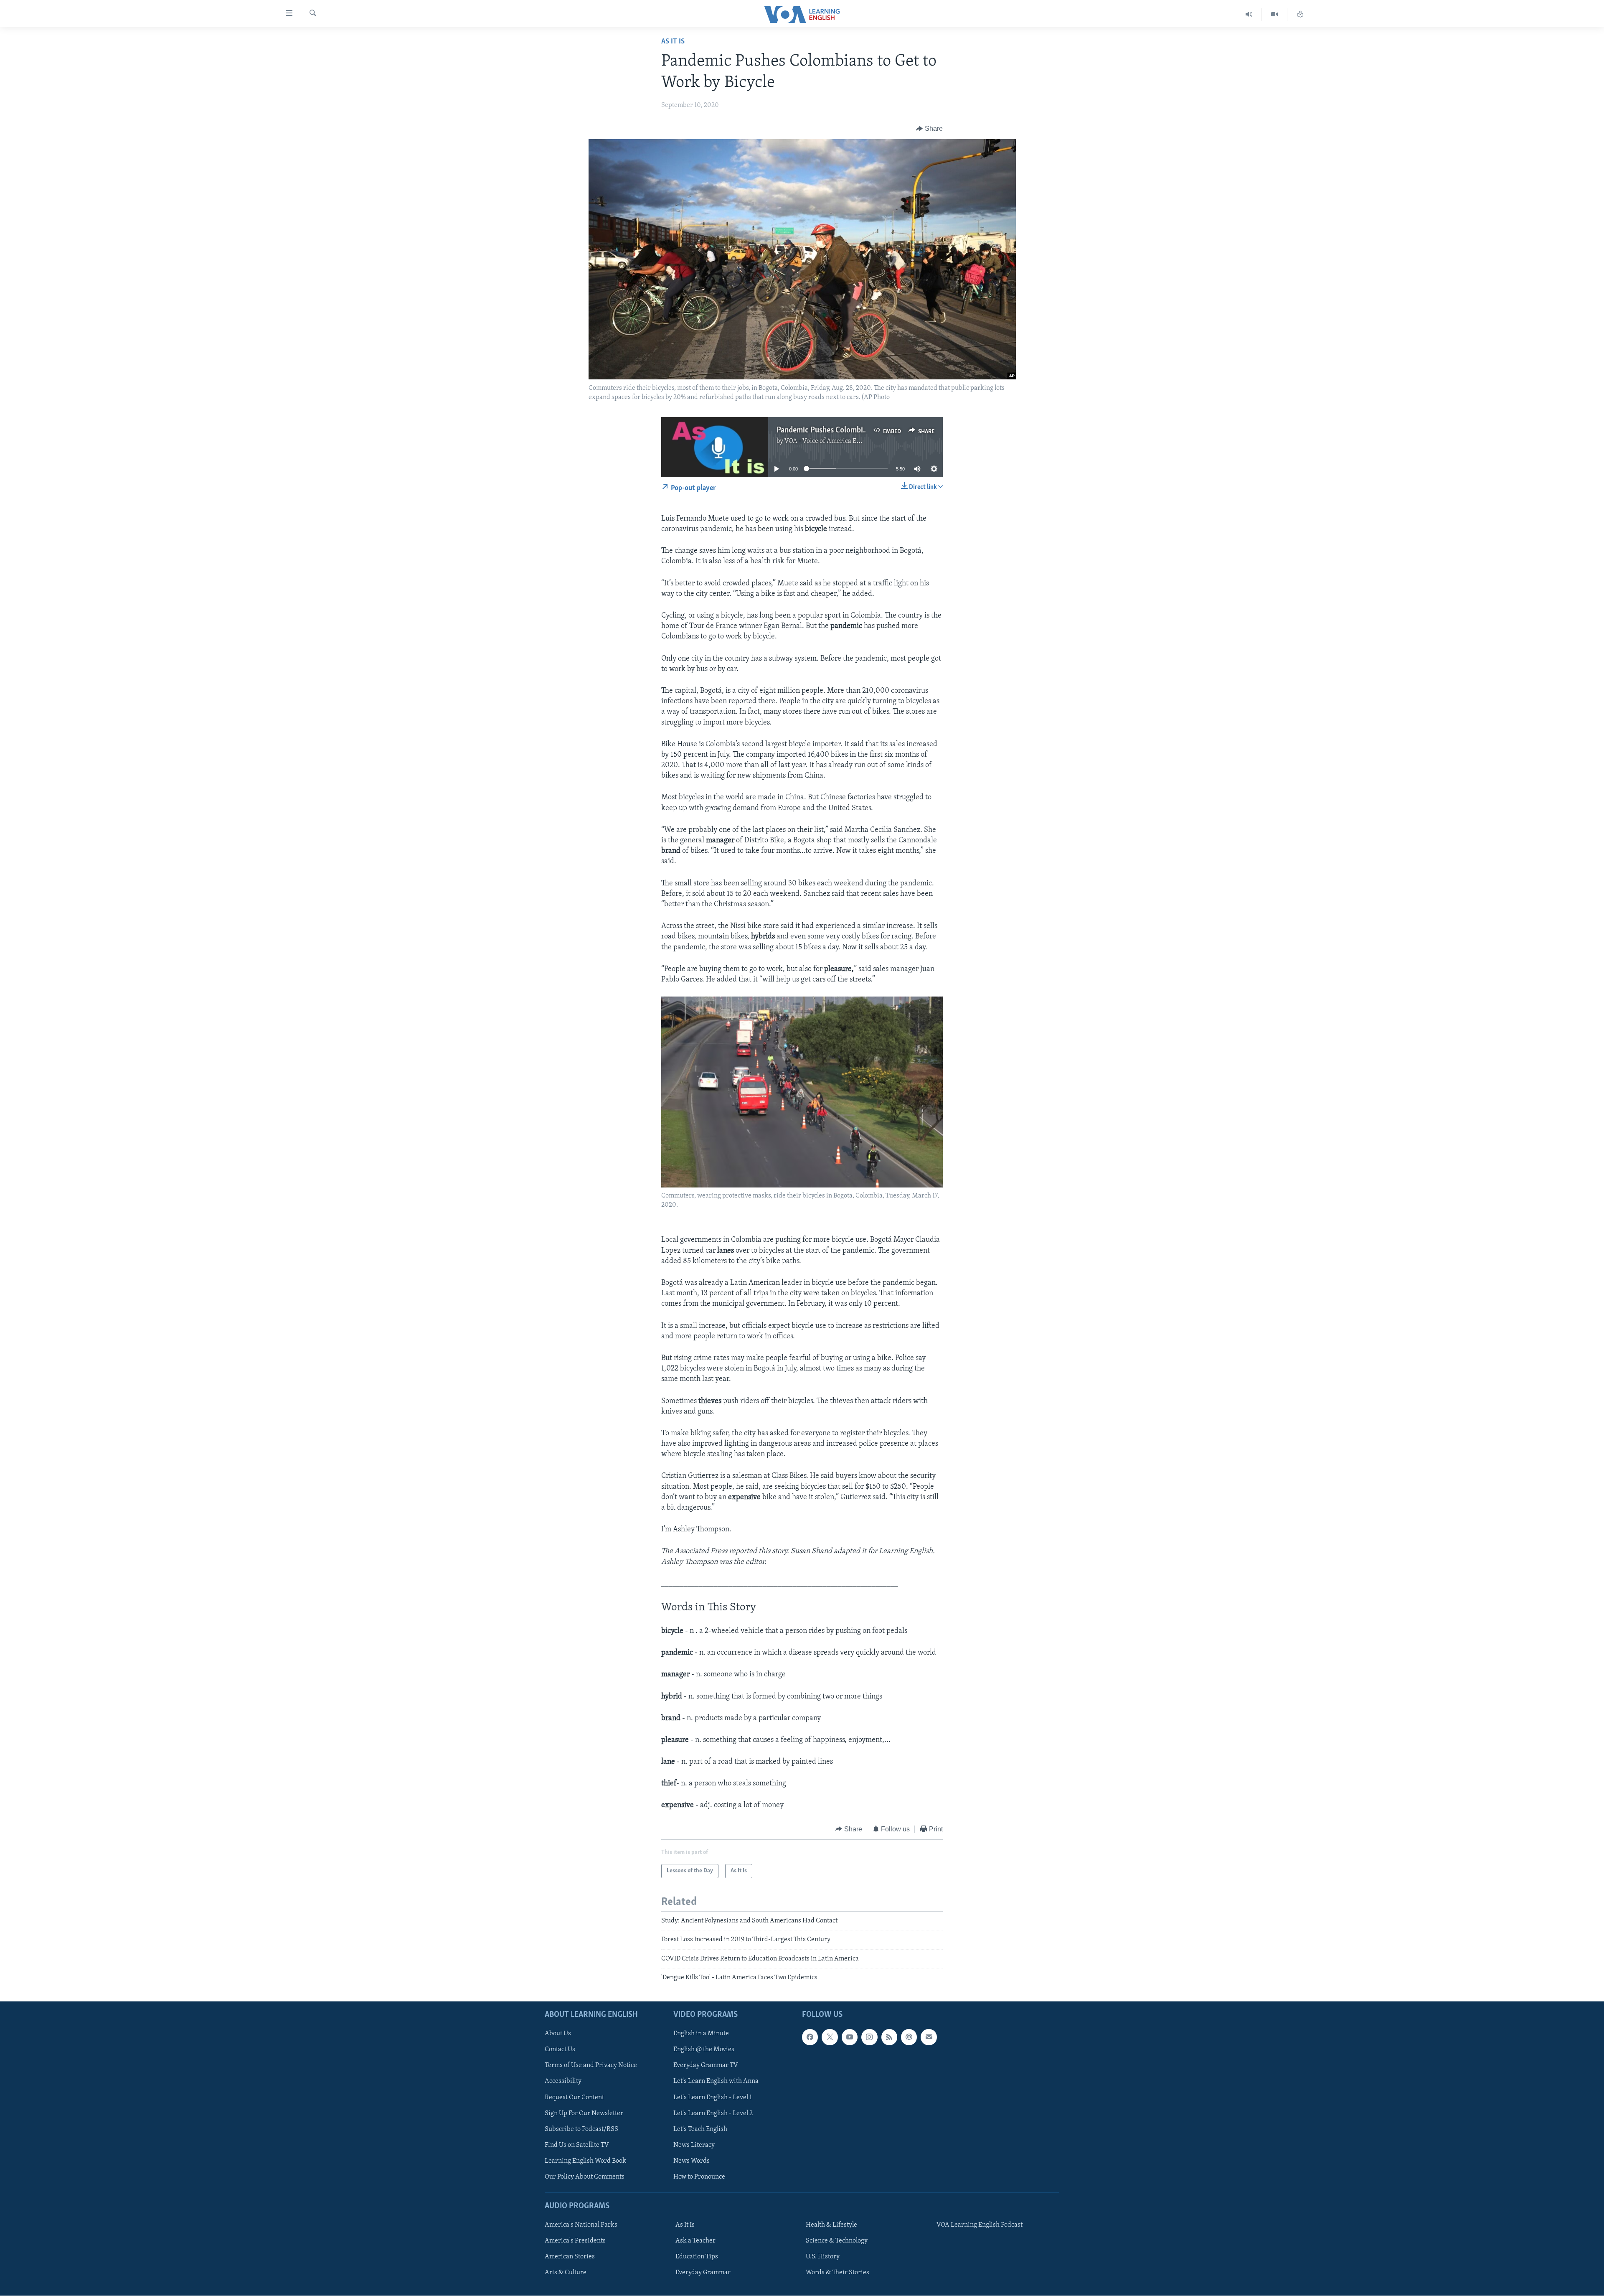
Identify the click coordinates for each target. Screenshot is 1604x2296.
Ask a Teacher (695, 2241)
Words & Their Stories (838, 2273)
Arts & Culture (566, 2273)
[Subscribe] (929, 2037)
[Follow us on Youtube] (850, 2037)
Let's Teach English (700, 2129)
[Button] (929, 129)
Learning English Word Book (585, 2161)
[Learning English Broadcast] (1249, 14)
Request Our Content (574, 2097)
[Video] (1275, 14)
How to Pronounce (699, 2176)
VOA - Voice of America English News (838, 441)
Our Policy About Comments (585, 2176)
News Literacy (694, 2145)
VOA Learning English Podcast (980, 2225)
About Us (558, 2034)
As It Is (673, 42)
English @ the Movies (704, 2049)
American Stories (570, 2257)
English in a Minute (701, 2034)
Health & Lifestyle (831, 2225)
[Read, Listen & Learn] (1300, 14)
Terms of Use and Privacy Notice (591, 2065)
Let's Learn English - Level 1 (713, 2097)
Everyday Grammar (703, 2273)
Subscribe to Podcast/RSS (581, 2129)
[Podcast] (909, 2037)
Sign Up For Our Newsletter (584, 2113)
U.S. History (823, 2257)
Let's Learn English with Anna (716, 2081)
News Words (692, 2161)
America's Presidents (575, 2241)
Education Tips (697, 2257)
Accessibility (563, 2081)
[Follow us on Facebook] (810, 2037)
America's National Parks (581, 2225)
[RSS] (889, 2037)
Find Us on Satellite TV (577, 2145)
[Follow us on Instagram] (869, 2037)
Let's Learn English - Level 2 (713, 2113)
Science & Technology (837, 2241)
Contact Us (560, 2049)
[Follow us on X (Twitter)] (830, 2037)
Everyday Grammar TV (706, 2065)
